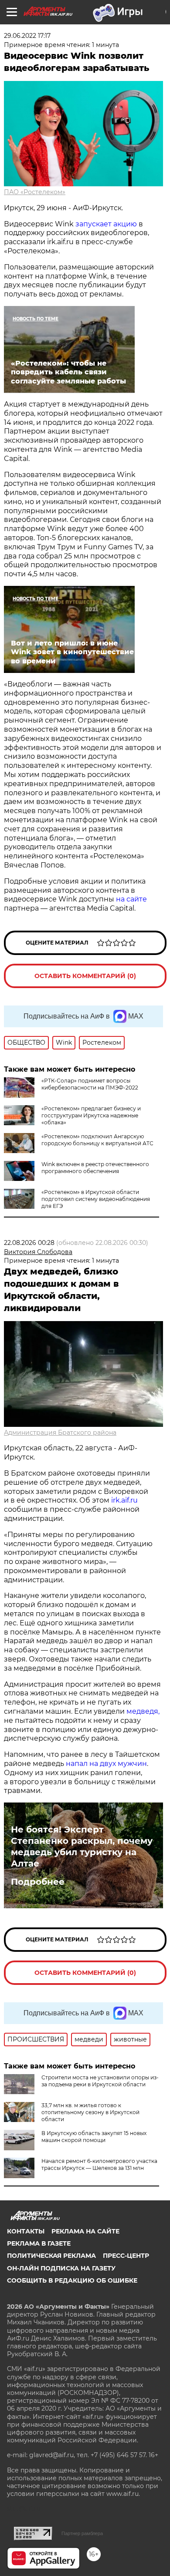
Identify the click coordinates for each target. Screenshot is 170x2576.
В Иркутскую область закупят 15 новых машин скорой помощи (94, 2137)
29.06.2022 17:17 (27, 36)
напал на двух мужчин (106, 1764)
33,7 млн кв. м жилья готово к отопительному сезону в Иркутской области (90, 2112)
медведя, (143, 1711)
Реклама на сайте (85, 2231)
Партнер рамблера (82, 2533)
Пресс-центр (126, 2256)
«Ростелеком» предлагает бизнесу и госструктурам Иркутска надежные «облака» (91, 1115)
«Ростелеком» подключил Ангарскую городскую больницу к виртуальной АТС (97, 1140)
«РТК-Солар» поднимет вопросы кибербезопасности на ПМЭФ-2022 (90, 1084)
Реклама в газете (39, 2243)
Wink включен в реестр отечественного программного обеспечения (95, 1168)
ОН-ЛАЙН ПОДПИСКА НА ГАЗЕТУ (61, 2268)
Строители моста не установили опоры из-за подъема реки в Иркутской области (100, 2081)
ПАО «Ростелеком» (35, 192)
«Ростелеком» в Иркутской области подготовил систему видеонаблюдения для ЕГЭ (96, 1199)
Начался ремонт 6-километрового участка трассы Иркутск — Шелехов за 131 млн (99, 2164)
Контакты (26, 2231)
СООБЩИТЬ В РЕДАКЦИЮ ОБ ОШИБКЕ (72, 2280)
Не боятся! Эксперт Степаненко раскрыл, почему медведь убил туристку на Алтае (82, 1846)
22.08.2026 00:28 (29, 1243)
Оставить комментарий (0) (85, 976)
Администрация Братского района (60, 1433)
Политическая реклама (51, 2256)
